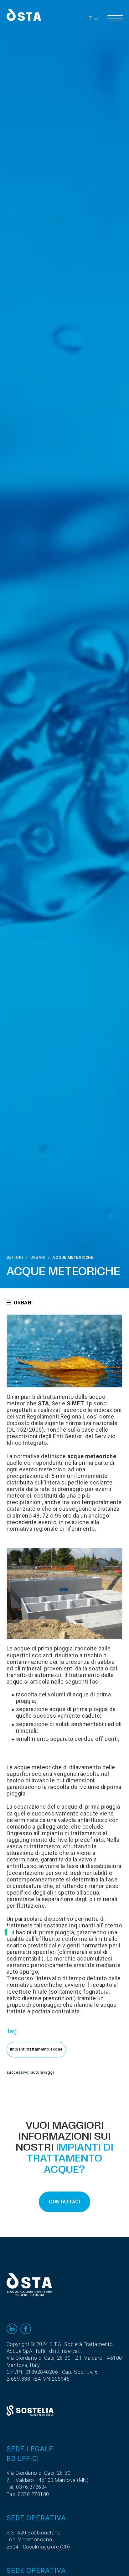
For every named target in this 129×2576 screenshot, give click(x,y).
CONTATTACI (64, 2202)
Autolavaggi (43, 2072)
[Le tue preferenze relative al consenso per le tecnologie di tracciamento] (6, 1932)
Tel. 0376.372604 (27, 2487)
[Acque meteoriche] (65, 1351)
